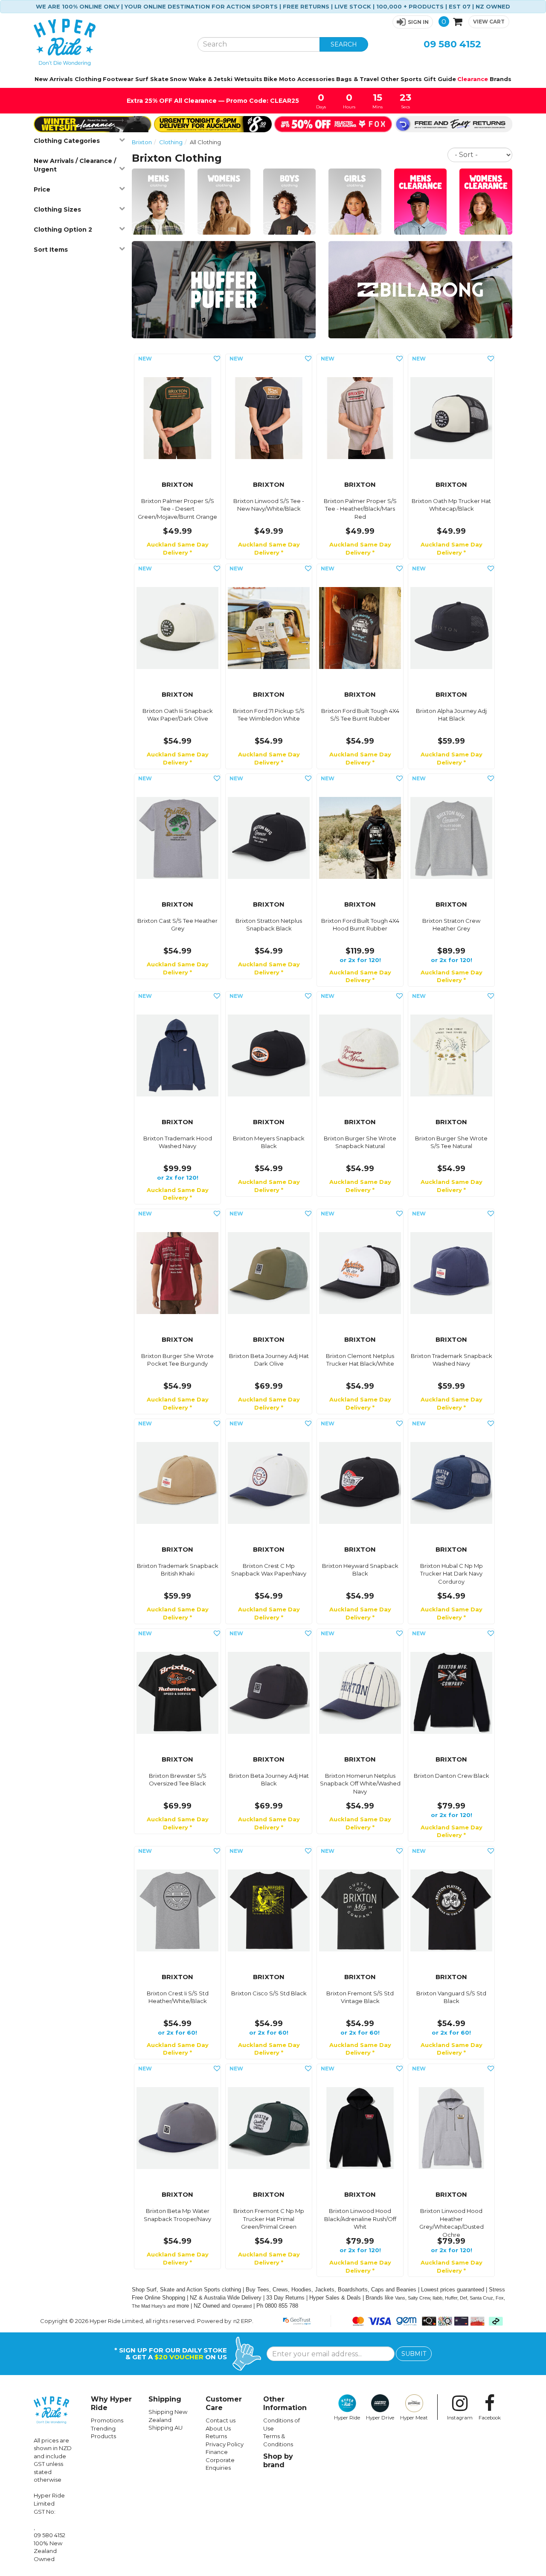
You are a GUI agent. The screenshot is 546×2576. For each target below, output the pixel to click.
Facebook (490, 2418)
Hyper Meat (414, 2418)
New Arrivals (54, 79)
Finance (217, 2452)
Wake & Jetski (211, 79)
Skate (159, 79)
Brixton (142, 142)
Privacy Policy (225, 2444)
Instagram (460, 2418)
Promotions (107, 2420)
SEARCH (344, 44)
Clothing (88, 79)
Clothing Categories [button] (67, 141)
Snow (178, 79)
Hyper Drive (380, 2418)
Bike (270, 79)
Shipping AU (166, 2428)
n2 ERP (243, 2321)
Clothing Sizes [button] (57, 209)
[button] (413, 22)
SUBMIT (414, 2354)
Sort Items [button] (51, 250)
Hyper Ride (347, 2418)
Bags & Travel (357, 79)
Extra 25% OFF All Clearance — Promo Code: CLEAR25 (214, 101)
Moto (287, 79)
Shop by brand (278, 2461)
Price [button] (42, 189)
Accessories (316, 79)
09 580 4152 (452, 44)
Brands (501, 79)
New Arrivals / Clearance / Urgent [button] (75, 165)
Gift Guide (440, 79)
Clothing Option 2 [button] (63, 230)
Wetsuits (248, 79)
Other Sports (401, 79)
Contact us (221, 2420)
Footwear (118, 79)
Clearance (473, 79)
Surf (142, 79)
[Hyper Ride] (109, 42)
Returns (216, 2436)
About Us (218, 2428)
